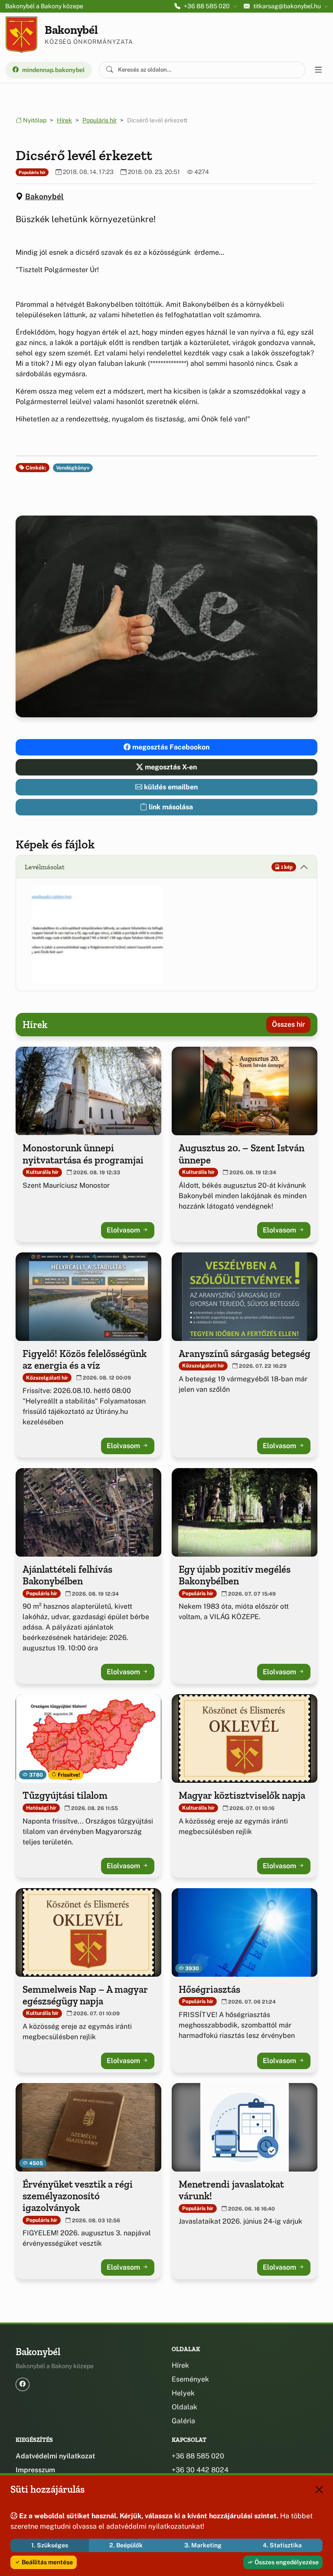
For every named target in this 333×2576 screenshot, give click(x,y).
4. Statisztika (282, 2545)
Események (190, 2379)
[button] (97, 935)
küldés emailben (170, 787)
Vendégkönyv (73, 468)
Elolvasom (124, 1230)
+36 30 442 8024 (200, 2470)
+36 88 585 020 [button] (207, 6)
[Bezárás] (319, 2490)
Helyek (183, 2393)
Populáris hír (100, 120)
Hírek (64, 120)
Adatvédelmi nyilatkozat (55, 2456)
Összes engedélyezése (286, 2562)
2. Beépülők (126, 2545)
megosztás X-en (170, 767)
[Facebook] (23, 2384)
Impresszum (35, 2470)
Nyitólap (34, 120)
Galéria (183, 2421)
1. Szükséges (50, 2545)
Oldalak (184, 2407)
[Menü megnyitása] (318, 70)
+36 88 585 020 (198, 2456)
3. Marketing (203, 2545)
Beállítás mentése (47, 2562)
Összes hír (288, 1024)
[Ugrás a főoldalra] (21, 35)
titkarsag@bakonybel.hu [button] (287, 6)
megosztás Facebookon (170, 747)
